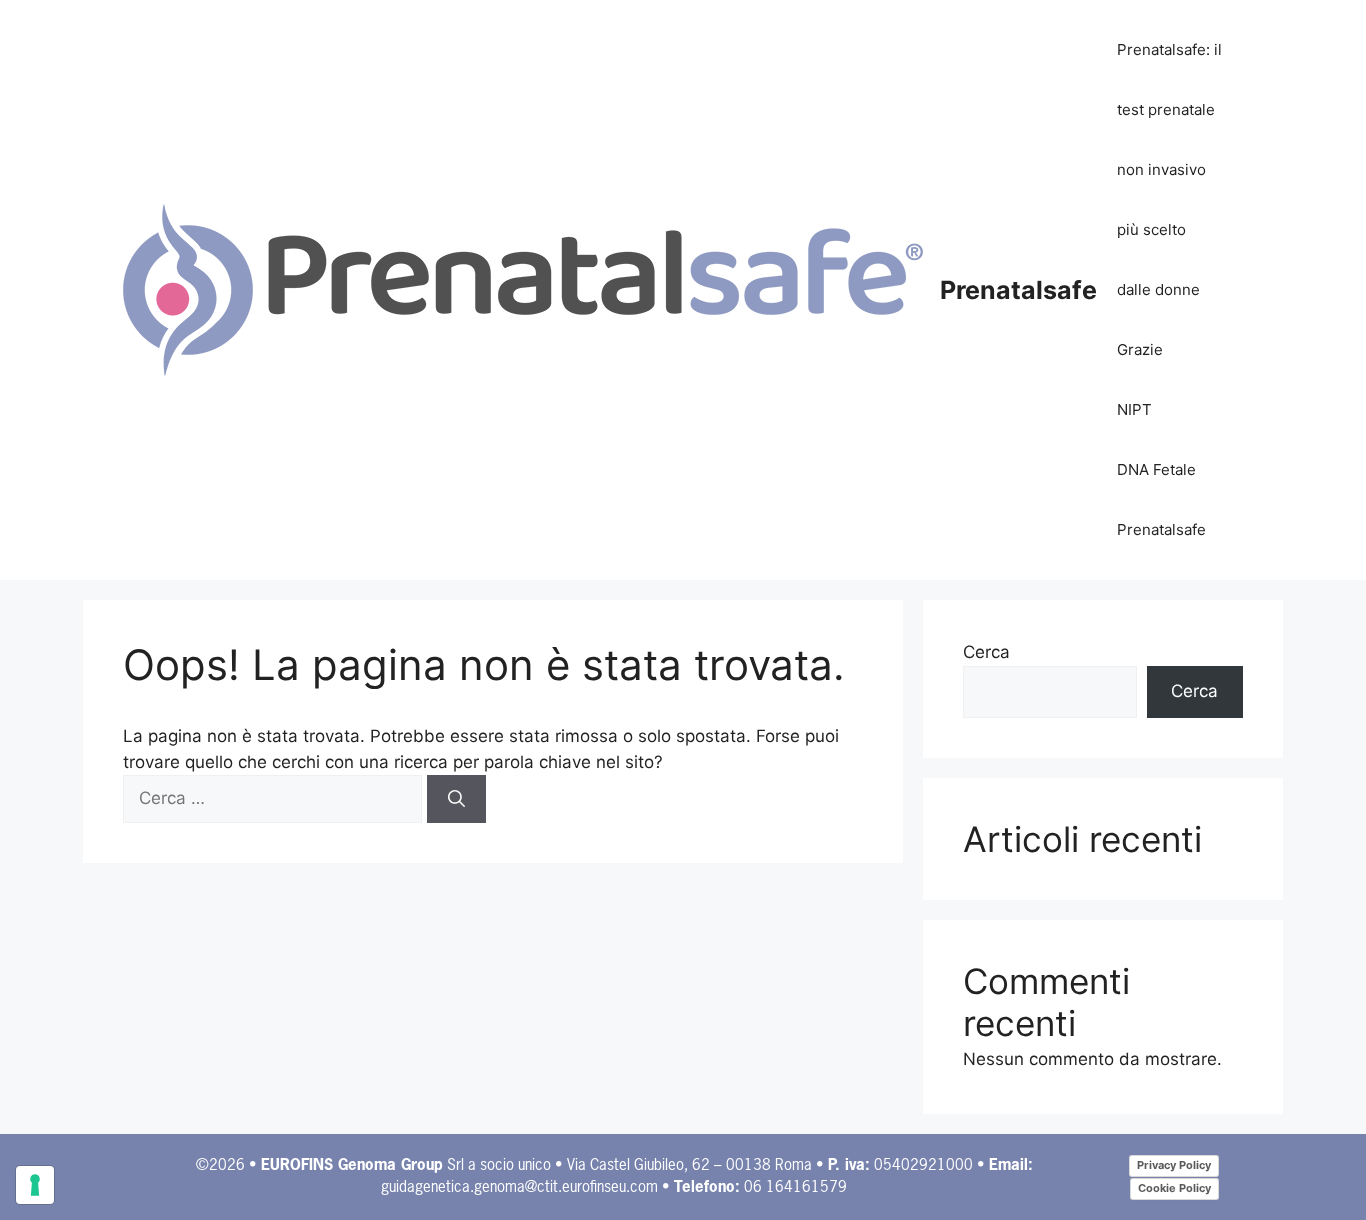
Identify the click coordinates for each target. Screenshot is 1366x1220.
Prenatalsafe (1018, 290)
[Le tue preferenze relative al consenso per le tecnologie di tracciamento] (35, 1185)
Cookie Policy (1174, 1188)
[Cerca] (456, 799)
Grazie (1140, 349)
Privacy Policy (1174, 1165)
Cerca (986, 652)
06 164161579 (795, 1187)
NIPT (1134, 409)
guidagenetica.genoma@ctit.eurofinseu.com (519, 1187)
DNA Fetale (1156, 469)
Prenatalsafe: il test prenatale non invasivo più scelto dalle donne (1169, 169)
